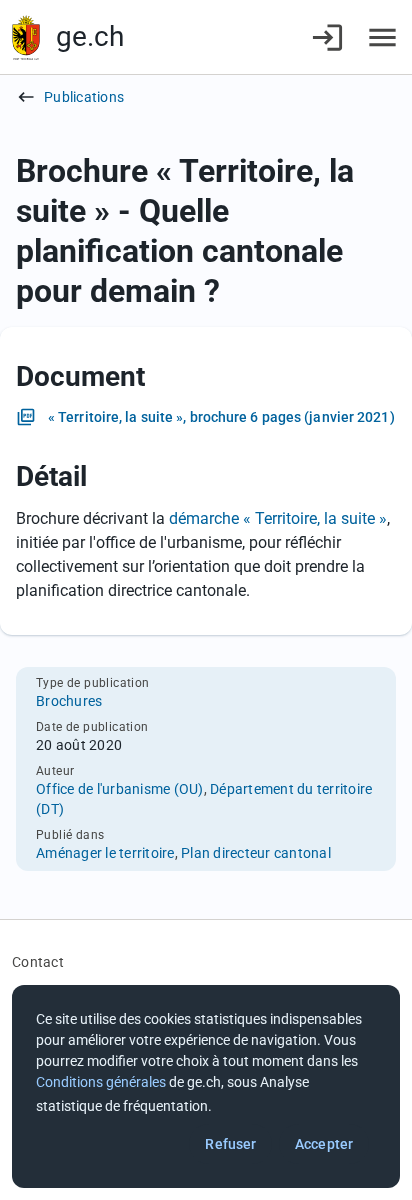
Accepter (324, 1144)
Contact (38, 962)
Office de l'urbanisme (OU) (120, 789)
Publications (84, 97)
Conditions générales (101, 1082)
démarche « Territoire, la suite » (278, 518)
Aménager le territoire (105, 853)
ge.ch (90, 36)
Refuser (230, 1144)
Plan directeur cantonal (256, 853)
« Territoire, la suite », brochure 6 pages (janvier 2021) (221, 417)
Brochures (69, 701)
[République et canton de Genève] (26, 37)
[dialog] (206, 1086)
